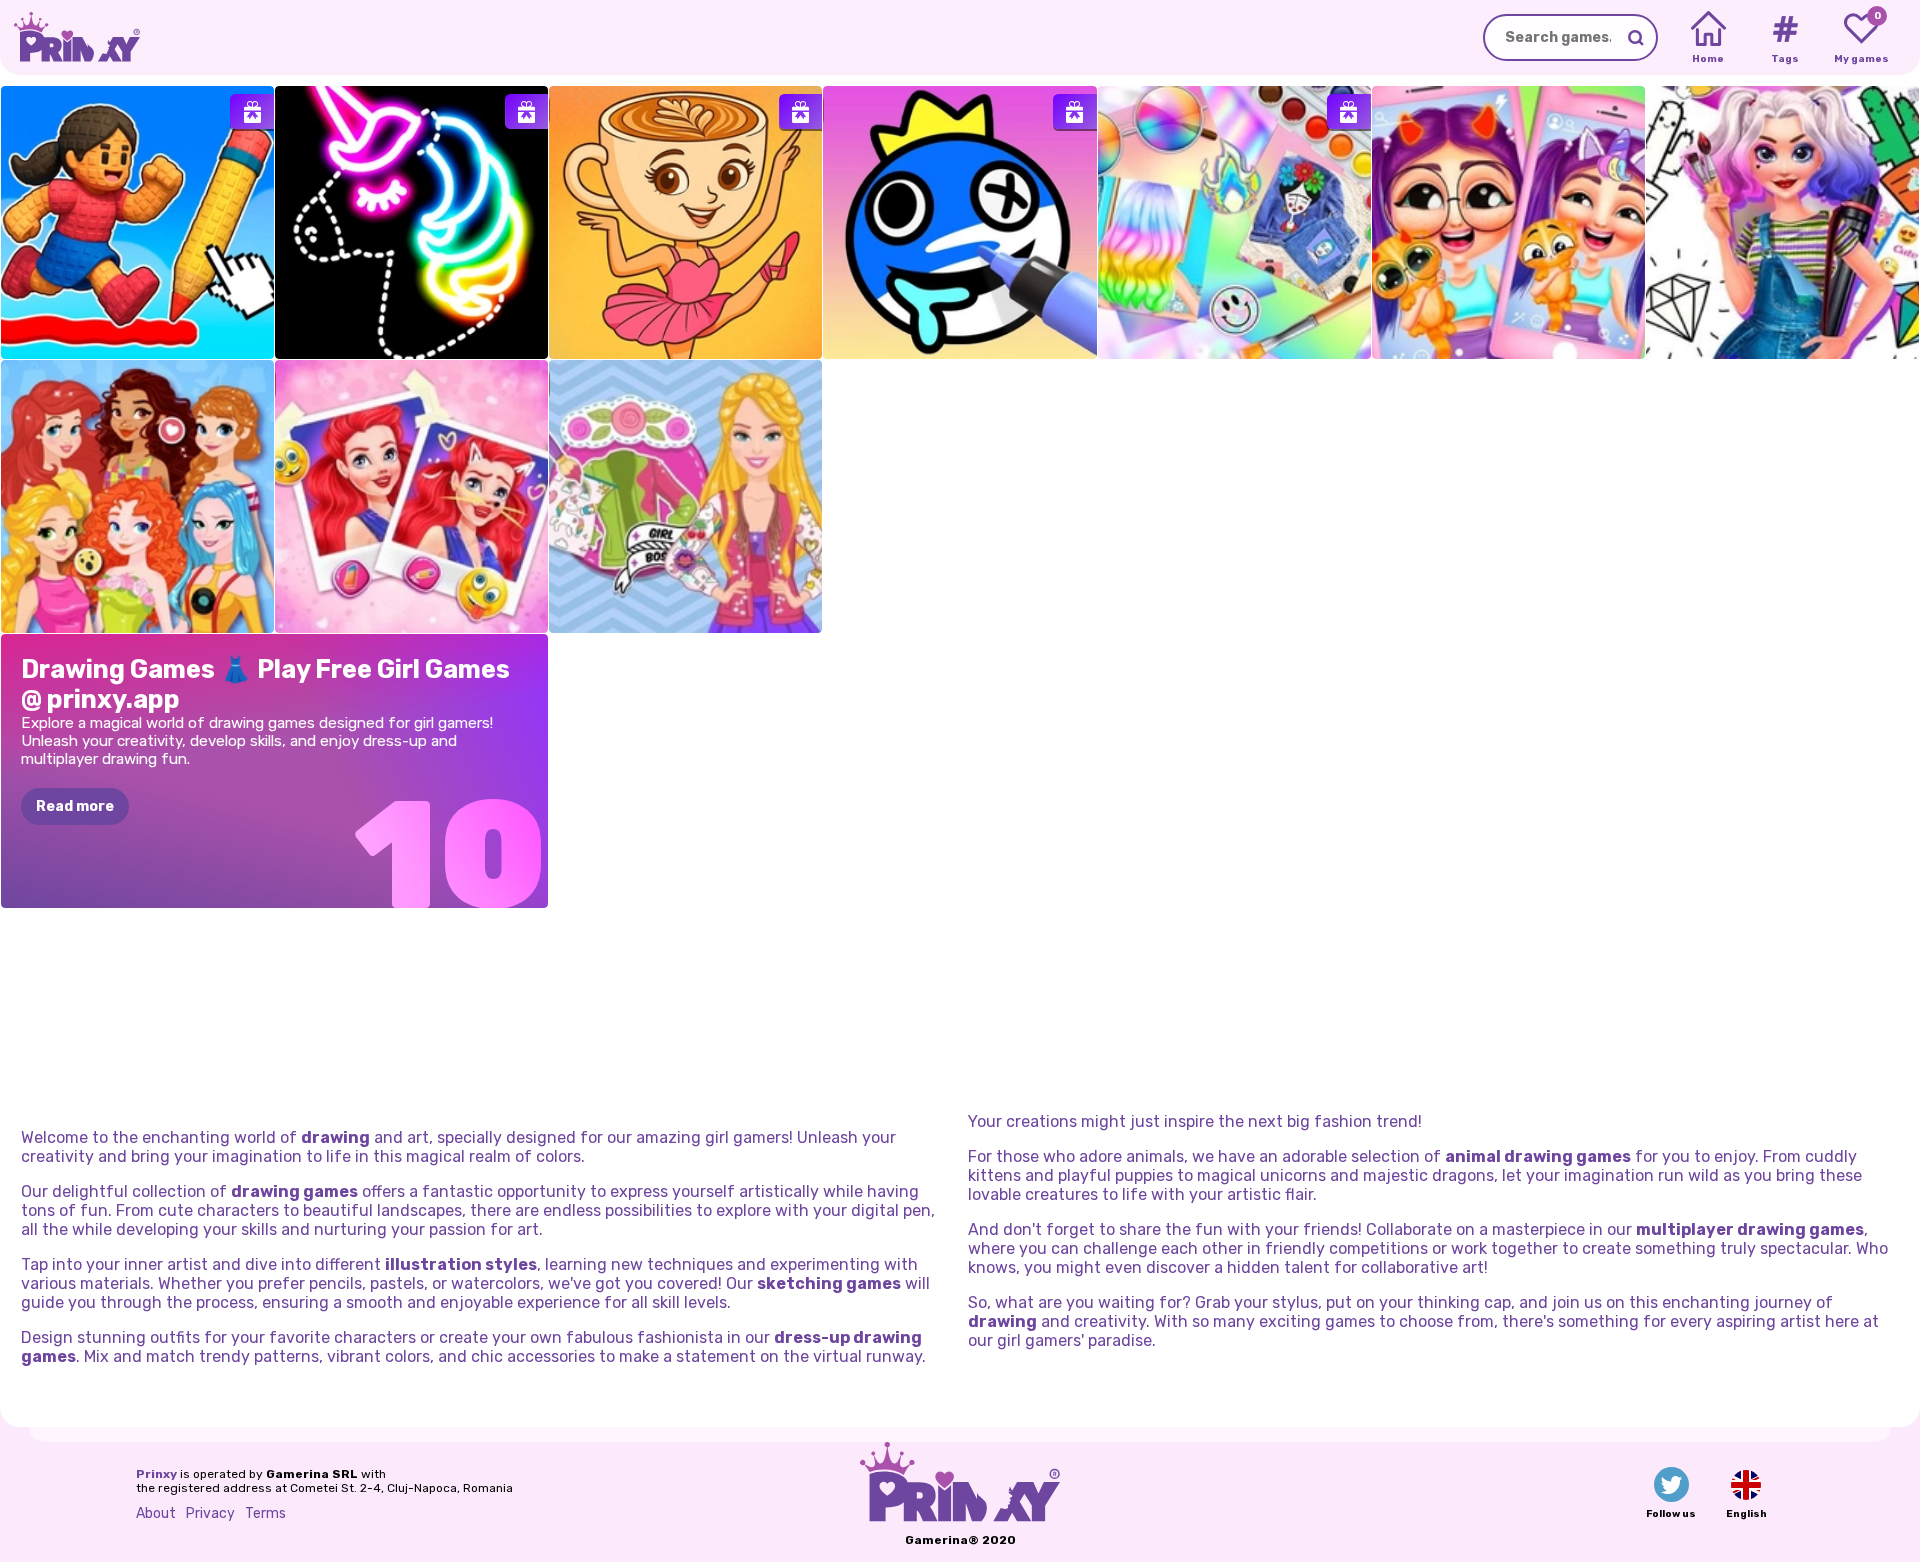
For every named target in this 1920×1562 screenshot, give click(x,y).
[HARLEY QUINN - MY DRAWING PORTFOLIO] (1782, 222)
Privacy (210, 1513)
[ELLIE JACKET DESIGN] (685, 496)
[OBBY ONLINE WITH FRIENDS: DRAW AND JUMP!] (137, 222)
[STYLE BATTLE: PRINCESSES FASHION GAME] (137, 496)
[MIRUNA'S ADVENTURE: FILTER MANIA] (1508, 222)
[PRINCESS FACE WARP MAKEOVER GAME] (411, 496)
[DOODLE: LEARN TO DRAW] (411, 222)
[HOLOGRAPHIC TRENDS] (1234, 222)
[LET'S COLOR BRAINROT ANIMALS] (685, 222)
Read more (75, 806)
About (156, 1513)
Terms (265, 1513)
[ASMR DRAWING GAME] (959, 222)
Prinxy (156, 1474)
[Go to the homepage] (70, 37)
